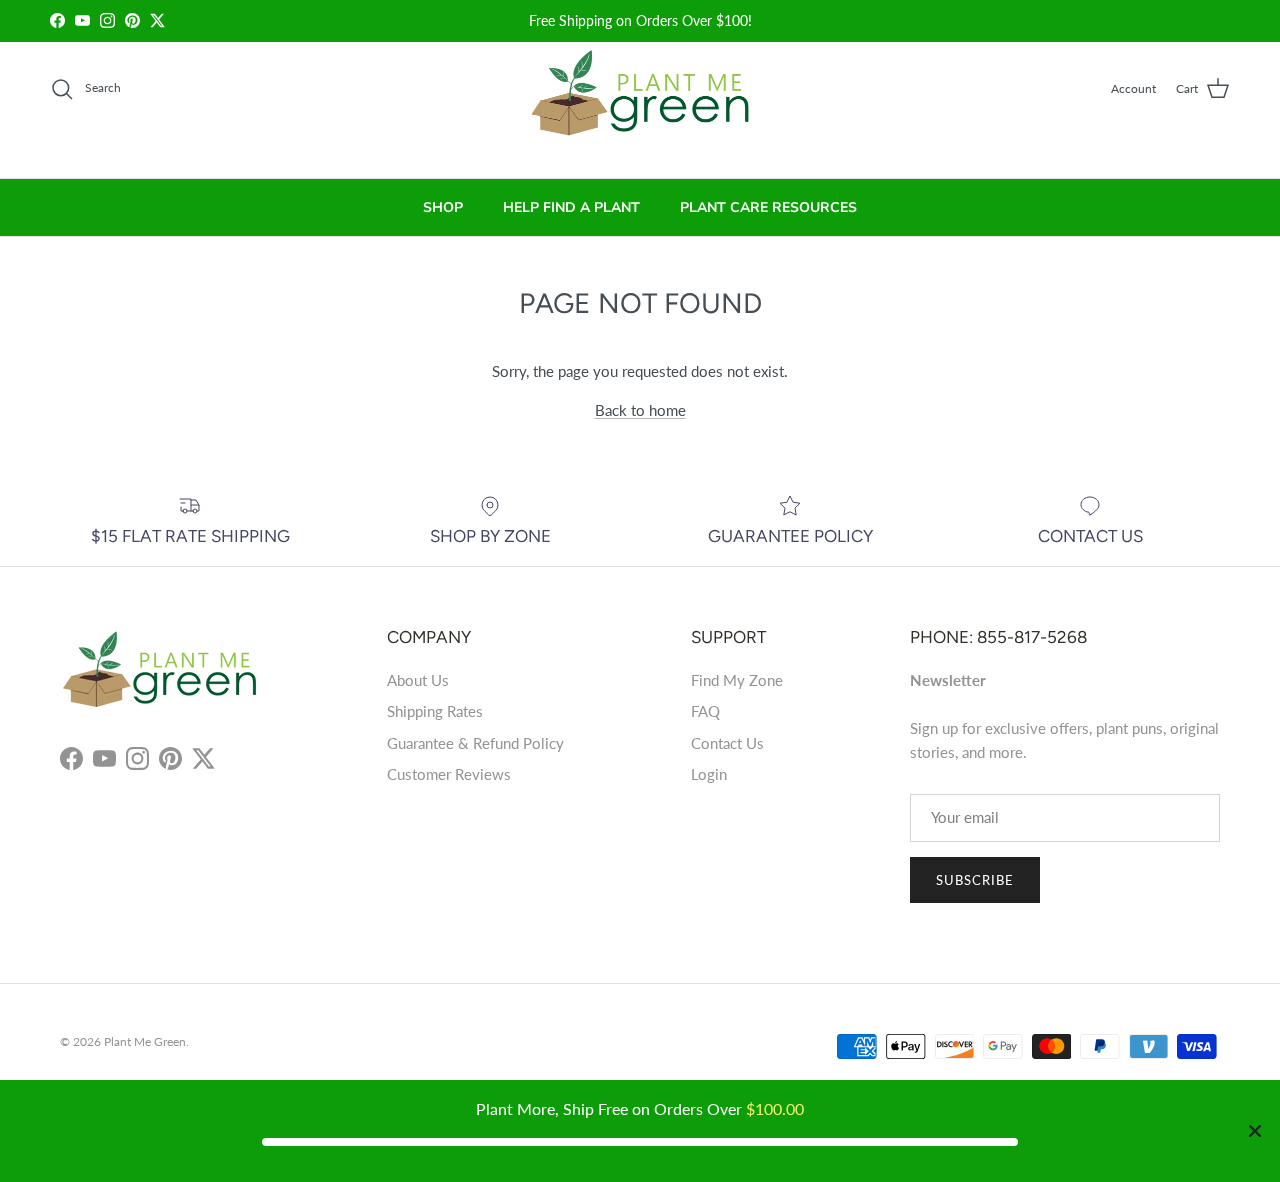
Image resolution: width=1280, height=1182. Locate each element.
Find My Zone (737, 680)
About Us (418, 680)
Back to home (640, 410)
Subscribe (975, 880)
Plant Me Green (145, 1041)
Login (709, 774)
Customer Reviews (449, 774)
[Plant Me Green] (640, 101)
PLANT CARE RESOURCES (768, 207)
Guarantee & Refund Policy (475, 743)
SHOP (443, 207)
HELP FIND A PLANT (571, 207)
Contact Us (727, 743)
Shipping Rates (435, 711)
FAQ (705, 711)
